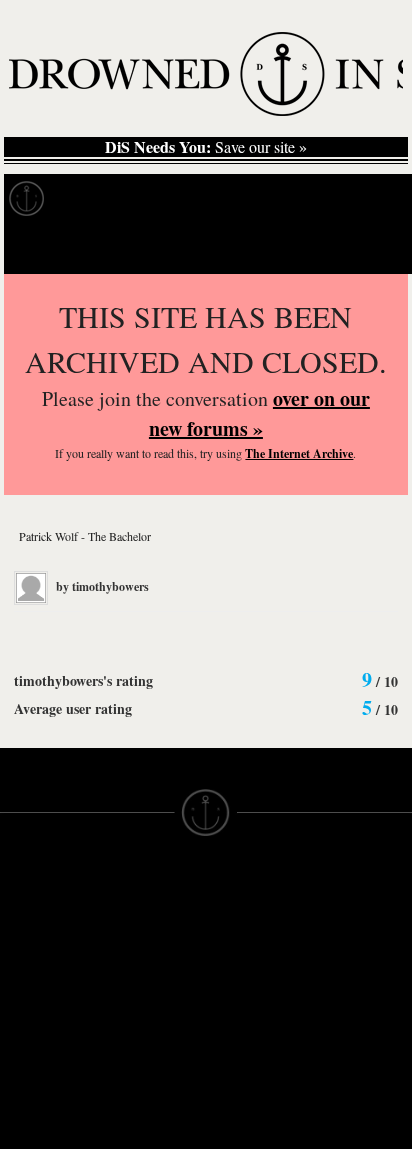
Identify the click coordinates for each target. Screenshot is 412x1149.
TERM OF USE (257, 906)
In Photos (293, 199)
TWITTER (136, 1022)
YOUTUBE (139, 1076)
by (101, 586)
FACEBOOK (144, 1004)
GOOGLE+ (140, 986)
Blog (376, 199)
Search (368, 248)
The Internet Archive (299, 453)
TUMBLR (134, 1058)
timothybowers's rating (83, 680)
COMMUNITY (47, 1140)
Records (99, 199)
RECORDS (38, 1014)
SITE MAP (35, 942)
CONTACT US (151, 888)
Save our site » (206, 147)
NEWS (22, 960)
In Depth (194, 199)
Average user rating (73, 708)
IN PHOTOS (41, 996)
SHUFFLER (142, 1040)
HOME (23, 924)
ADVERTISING (257, 942)
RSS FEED (140, 1094)
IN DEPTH (35, 978)
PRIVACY (238, 924)
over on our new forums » (259, 413)
